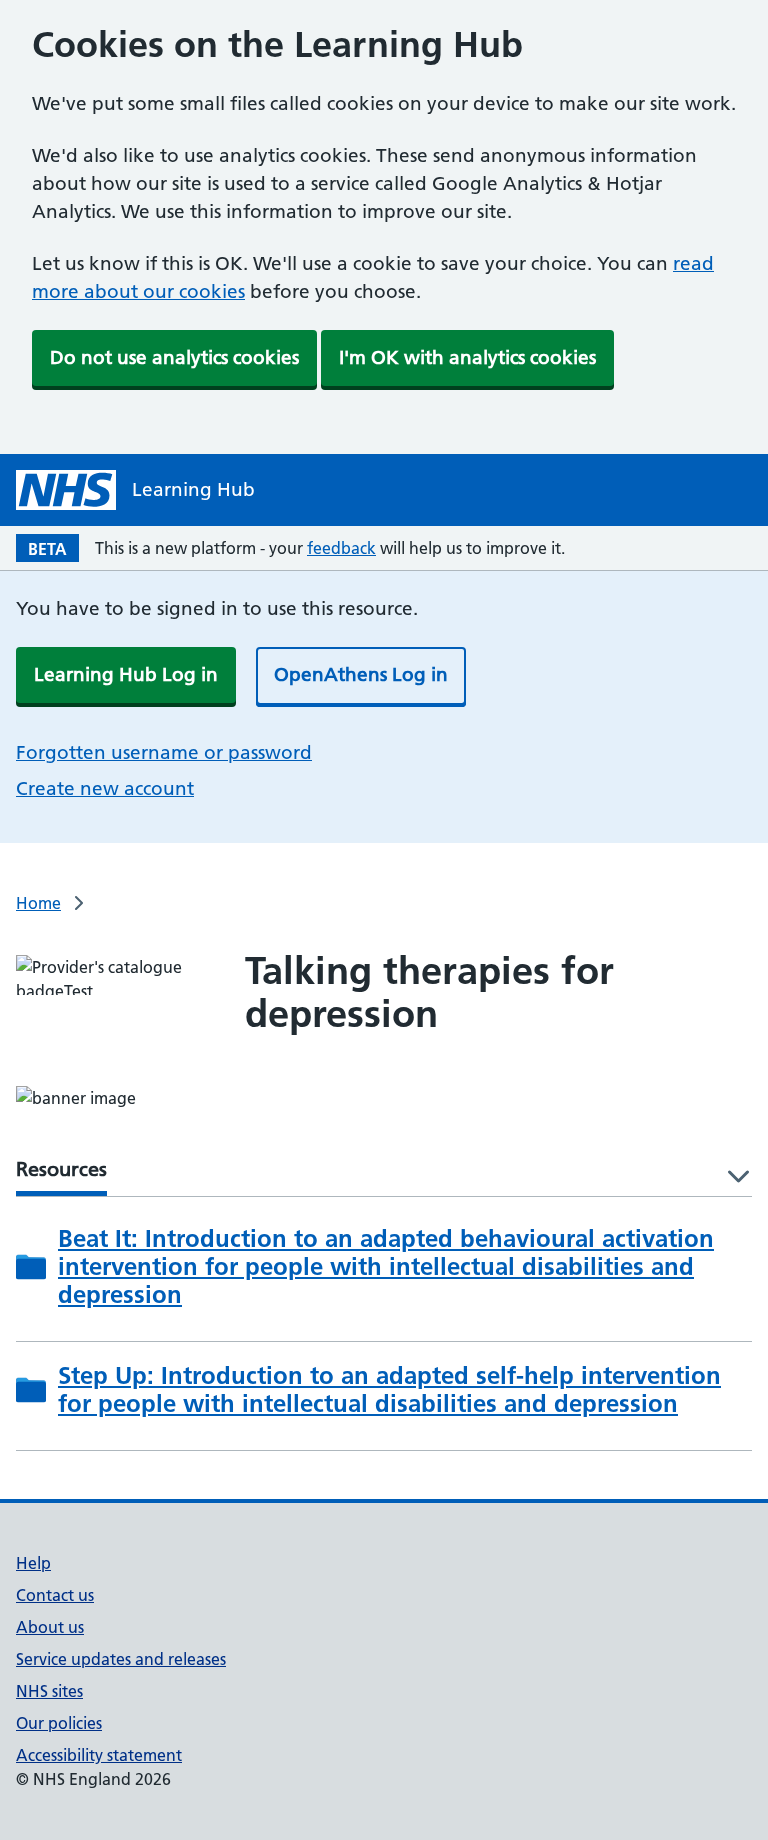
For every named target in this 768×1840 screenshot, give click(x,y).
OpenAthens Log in (361, 674)
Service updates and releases (121, 1659)
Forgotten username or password (164, 752)
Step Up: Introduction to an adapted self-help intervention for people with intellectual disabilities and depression (389, 1390)
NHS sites (49, 1691)
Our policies (59, 1723)
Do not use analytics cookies (174, 357)
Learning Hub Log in (126, 674)
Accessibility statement (99, 1755)
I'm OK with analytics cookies (467, 357)
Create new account (105, 788)
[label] (731, 1177)
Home (38, 903)
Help (33, 1563)
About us (50, 1627)
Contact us (55, 1595)
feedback (341, 548)
